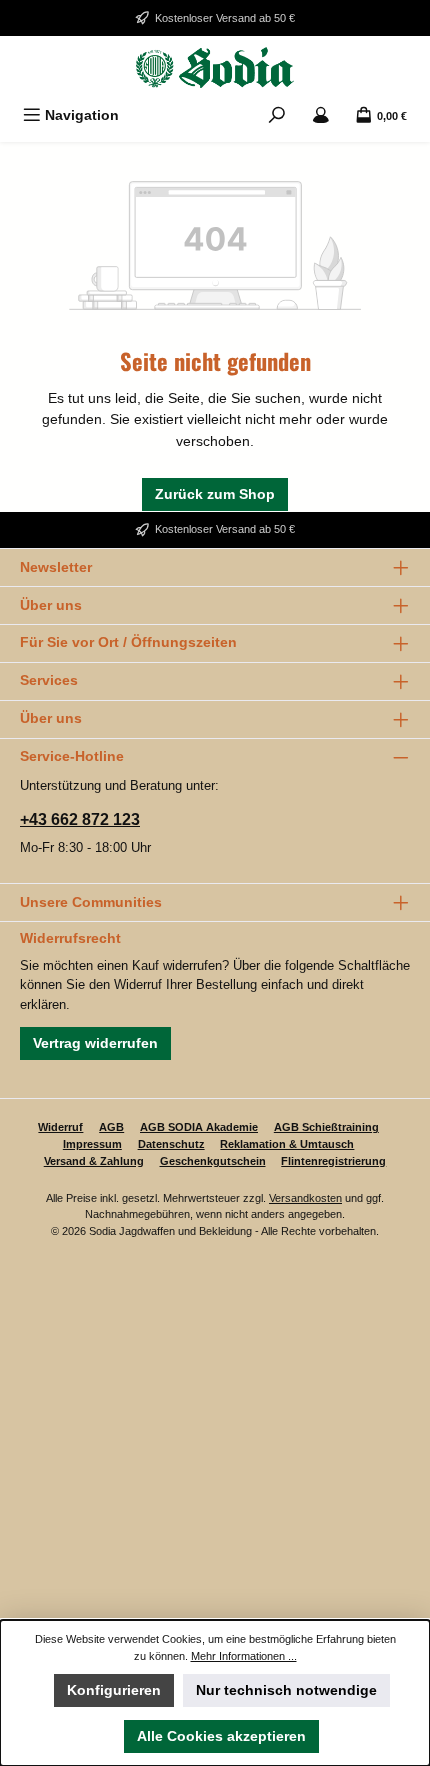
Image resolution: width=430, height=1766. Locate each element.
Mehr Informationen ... (244, 1656)
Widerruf (60, 1127)
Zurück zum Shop (215, 494)
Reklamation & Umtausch (287, 1144)
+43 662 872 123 (80, 819)
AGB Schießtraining (326, 1127)
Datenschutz (171, 1144)
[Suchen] (277, 115)
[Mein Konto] (321, 115)
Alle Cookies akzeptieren (221, 1736)
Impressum (92, 1144)
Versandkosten (305, 1198)
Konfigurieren (114, 1690)
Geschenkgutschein (213, 1161)
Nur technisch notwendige (286, 1690)
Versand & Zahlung (94, 1161)
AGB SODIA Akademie (199, 1127)
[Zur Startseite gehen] (215, 67)
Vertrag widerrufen (95, 1043)
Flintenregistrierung (333, 1161)
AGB (111, 1127)
